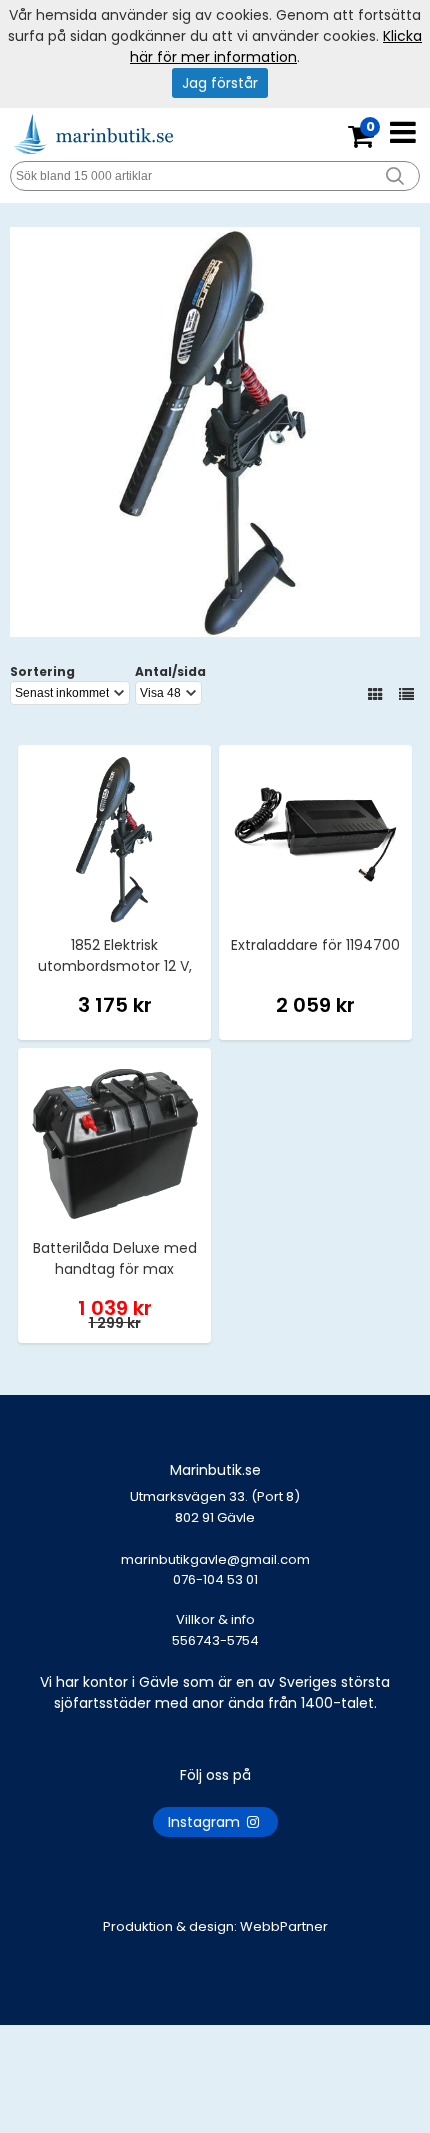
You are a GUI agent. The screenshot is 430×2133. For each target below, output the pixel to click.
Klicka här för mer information (276, 46)
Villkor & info (215, 1619)
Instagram (206, 1822)
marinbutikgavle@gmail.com (215, 1569)
